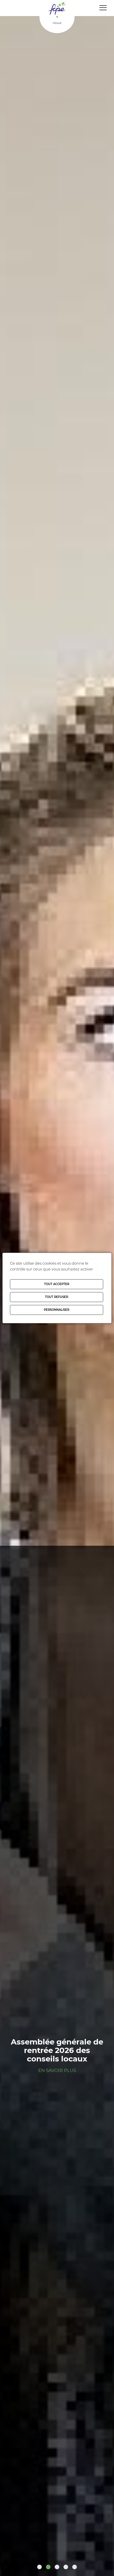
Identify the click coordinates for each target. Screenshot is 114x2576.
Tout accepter (57, 1284)
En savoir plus (57, 2070)
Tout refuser (57, 1297)
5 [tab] (75, 2567)
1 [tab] (39, 2567)
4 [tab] (66, 2567)
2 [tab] (48, 2567)
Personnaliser (57, 1310)
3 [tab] (57, 2567)
